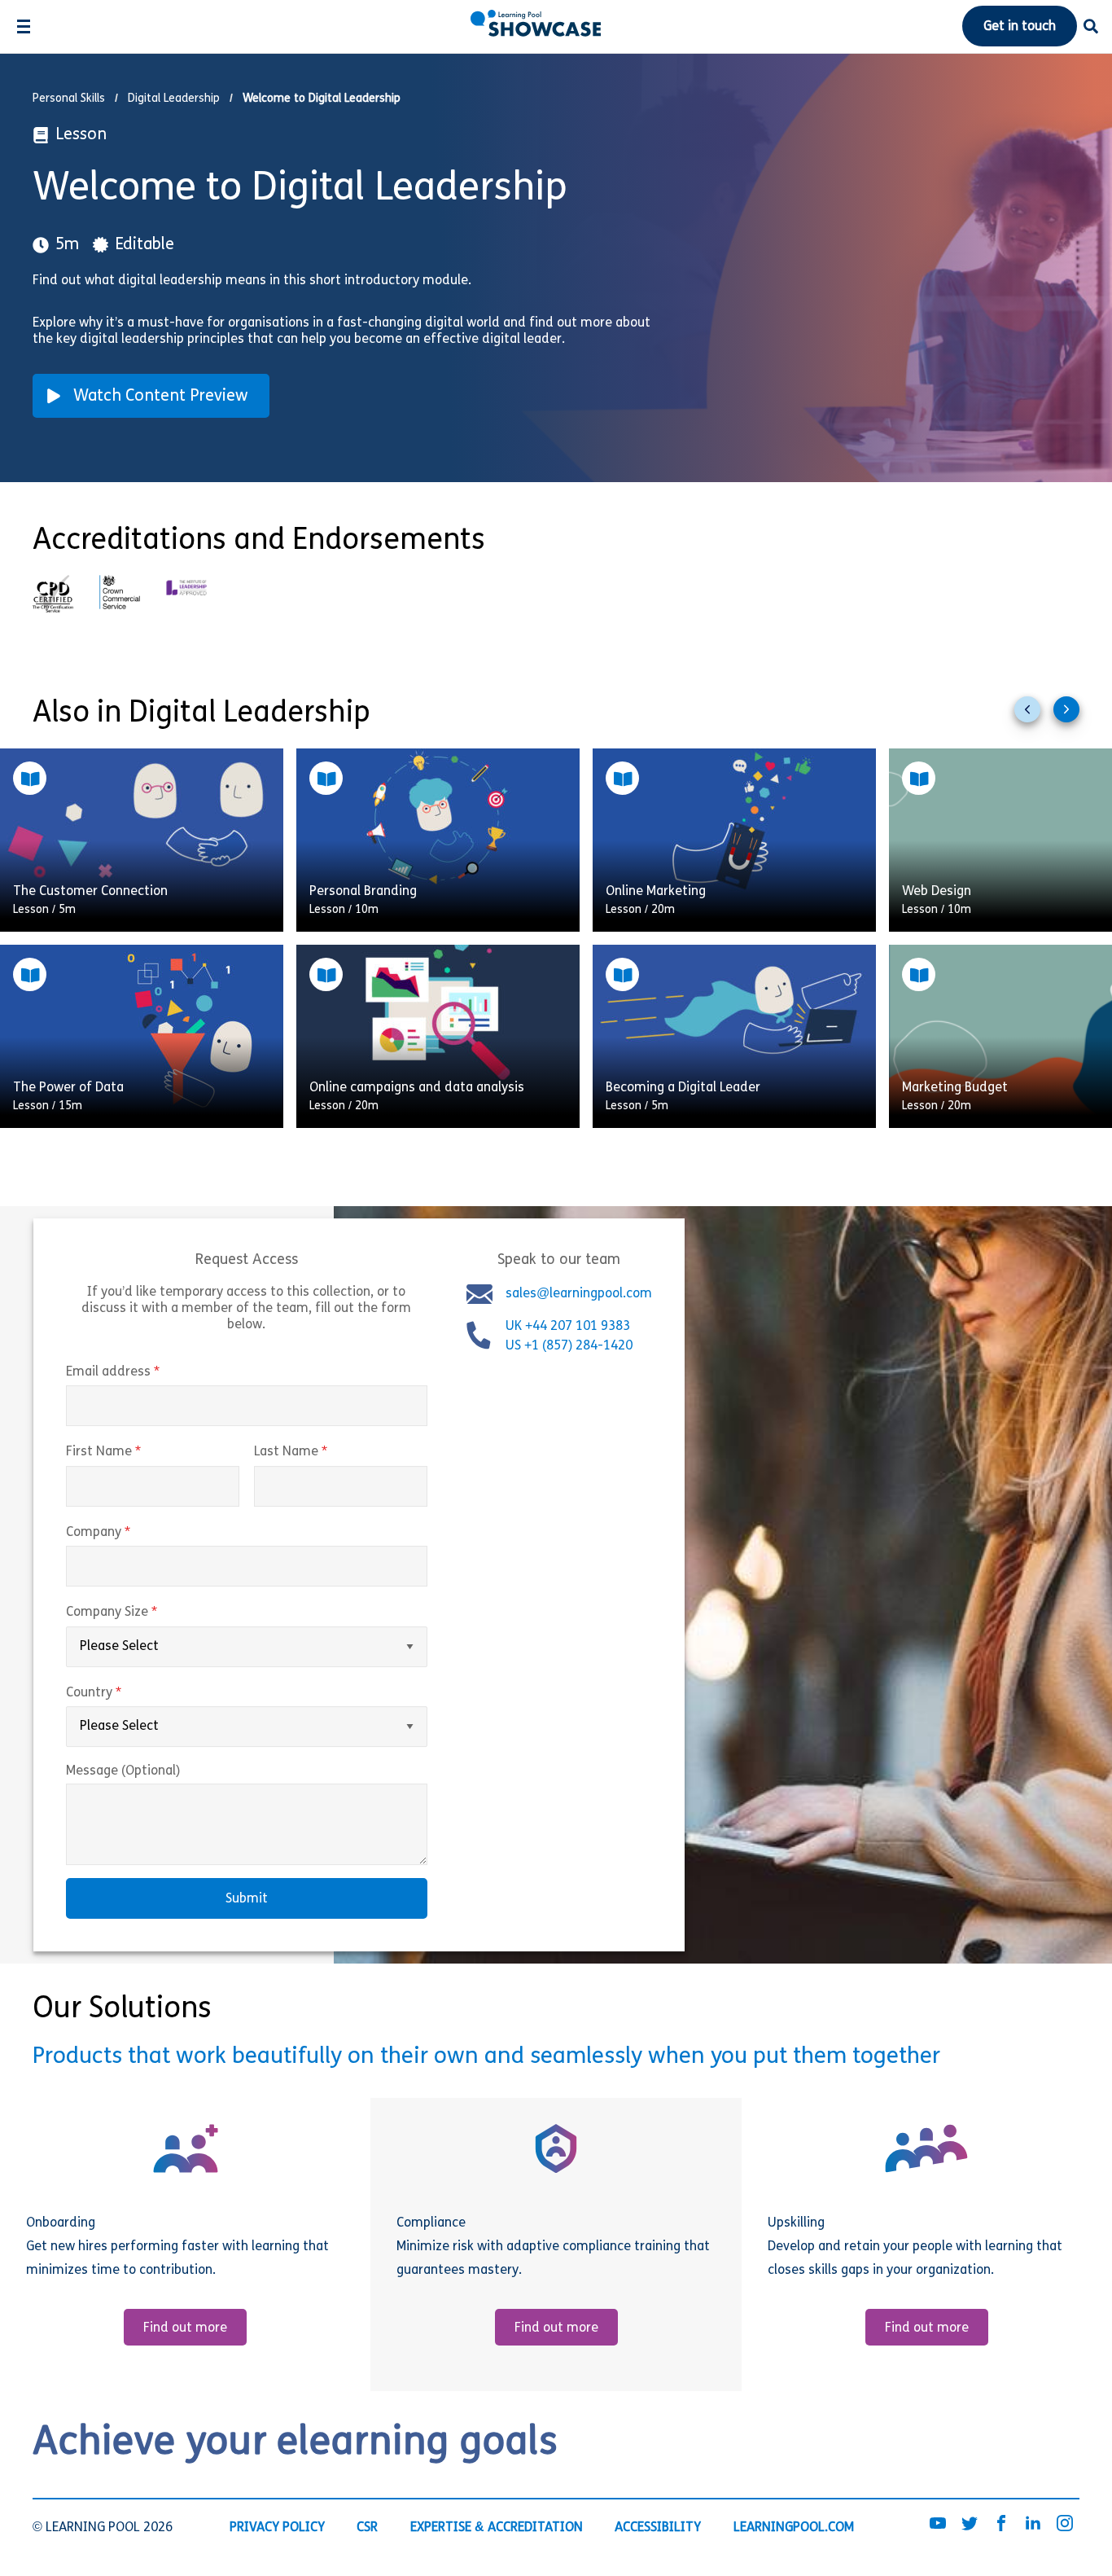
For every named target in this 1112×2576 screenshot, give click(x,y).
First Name (138, 1452)
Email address (147, 1372)
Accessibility (658, 2528)
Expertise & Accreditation (497, 2528)
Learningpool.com (794, 2528)
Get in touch (1020, 27)
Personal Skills (69, 99)
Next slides (1073, 716)
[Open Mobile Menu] (23, 26)
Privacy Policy (277, 2528)
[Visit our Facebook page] (1001, 2525)
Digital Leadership (174, 99)
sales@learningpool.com (579, 1294)
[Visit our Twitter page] (970, 2525)
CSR (367, 2528)
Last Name (325, 1452)
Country (128, 1693)
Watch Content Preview (161, 397)
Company (132, 1533)
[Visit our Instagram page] (1065, 2525)
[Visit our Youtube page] (938, 2525)
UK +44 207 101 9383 (569, 1327)
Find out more (185, 2328)
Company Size (146, 1613)
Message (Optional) (123, 1771)
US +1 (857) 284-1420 (569, 1346)
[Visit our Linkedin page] (1033, 2525)
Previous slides (1034, 716)
